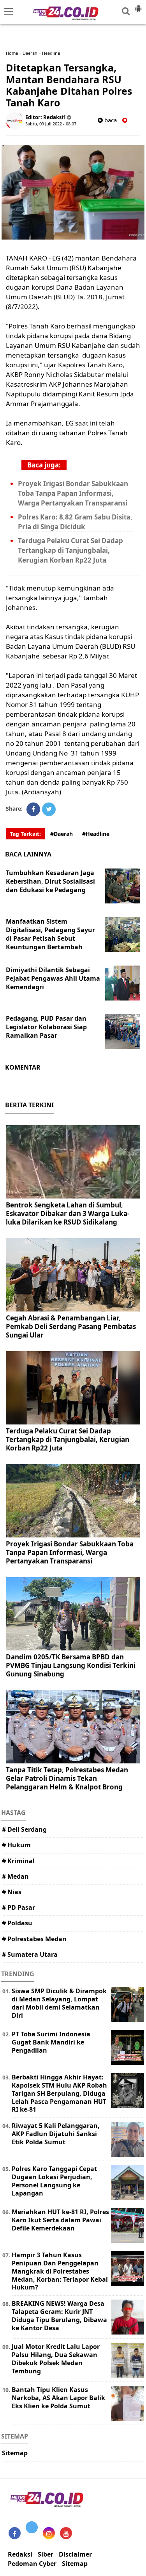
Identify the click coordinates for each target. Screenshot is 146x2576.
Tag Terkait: (25, 834)
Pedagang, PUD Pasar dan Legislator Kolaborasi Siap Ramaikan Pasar (46, 1027)
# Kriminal (18, 1861)
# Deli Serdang (24, 1829)
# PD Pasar (18, 1907)
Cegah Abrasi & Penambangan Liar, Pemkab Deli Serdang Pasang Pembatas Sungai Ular (71, 1326)
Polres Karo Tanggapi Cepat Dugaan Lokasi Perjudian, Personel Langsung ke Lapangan (54, 2181)
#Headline (96, 834)
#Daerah (62, 834)
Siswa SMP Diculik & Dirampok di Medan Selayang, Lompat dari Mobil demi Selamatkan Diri (59, 2003)
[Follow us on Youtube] (66, 2533)
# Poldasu (17, 1923)
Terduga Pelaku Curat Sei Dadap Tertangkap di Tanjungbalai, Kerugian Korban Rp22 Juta (70, 550)
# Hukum (16, 1845)
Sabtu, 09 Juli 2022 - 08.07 (51, 124)
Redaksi (20, 2554)
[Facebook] (33, 809)
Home (12, 53)
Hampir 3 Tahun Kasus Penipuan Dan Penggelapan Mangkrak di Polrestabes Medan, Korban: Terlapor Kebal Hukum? (60, 2271)
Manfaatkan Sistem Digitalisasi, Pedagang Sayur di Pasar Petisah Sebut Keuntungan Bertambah (50, 934)
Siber (46, 2554)
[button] (138, 5)
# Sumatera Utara (30, 1954)
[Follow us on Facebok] (15, 2533)
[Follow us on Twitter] (32, 2527)
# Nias (12, 1892)
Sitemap (15, 2453)
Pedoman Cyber (32, 2564)
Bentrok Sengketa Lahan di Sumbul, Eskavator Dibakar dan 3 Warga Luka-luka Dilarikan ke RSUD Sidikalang (68, 1213)
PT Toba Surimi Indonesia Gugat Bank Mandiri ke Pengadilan (51, 2042)
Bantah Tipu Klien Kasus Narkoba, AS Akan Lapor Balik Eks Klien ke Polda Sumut (58, 2398)
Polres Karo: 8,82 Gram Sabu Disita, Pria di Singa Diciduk (75, 522)
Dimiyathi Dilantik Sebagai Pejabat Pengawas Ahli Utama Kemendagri (53, 978)
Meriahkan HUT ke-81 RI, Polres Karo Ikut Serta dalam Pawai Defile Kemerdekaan (60, 2220)
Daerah (30, 53)
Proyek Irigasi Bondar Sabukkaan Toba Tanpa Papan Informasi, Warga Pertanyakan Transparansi (73, 493)
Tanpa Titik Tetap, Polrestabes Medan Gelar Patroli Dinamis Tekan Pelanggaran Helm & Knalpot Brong (67, 1778)
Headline (51, 53)
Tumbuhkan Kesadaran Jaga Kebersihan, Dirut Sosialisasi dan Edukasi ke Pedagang (50, 881)
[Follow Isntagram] (49, 2533)
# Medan (15, 1876)
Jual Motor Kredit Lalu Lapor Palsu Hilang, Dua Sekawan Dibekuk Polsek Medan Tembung (56, 2359)
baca (110, 120)
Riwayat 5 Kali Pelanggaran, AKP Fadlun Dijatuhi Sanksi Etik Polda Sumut (56, 2134)
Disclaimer (75, 2554)
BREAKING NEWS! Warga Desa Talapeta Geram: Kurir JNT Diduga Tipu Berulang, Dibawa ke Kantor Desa (59, 2315)
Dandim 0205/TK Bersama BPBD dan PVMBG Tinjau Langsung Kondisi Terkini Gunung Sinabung (71, 1665)
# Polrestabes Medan (34, 1939)
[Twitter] (49, 809)
